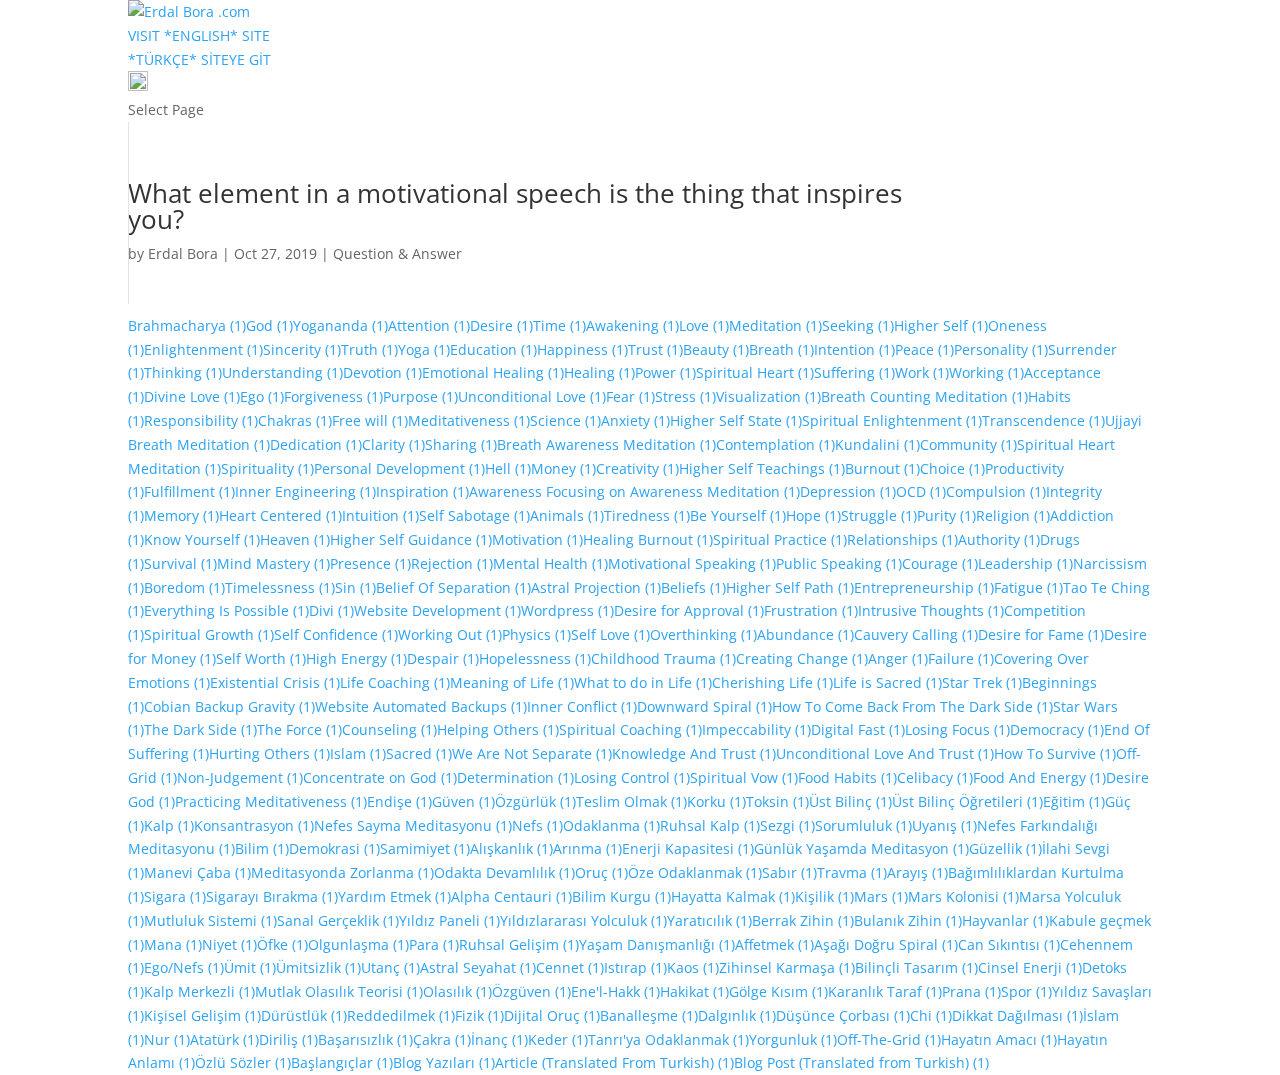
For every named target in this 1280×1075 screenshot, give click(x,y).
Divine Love (192, 396)
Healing (599, 372)
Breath (781, 349)
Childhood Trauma (663, 658)
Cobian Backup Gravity (229, 706)
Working (986, 372)
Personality (1001, 349)
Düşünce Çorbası (843, 1015)
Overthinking (703, 634)
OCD (921, 491)
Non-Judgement (240, 777)
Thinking (183, 372)
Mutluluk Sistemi (210, 920)
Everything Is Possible (226, 610)
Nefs (537, 825)
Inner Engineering (305, 491)
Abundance (805, 634)
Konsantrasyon (254, 825)
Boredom (184, 587)
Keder (558, 1039)
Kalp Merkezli (199, 991)
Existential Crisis (275, 682)
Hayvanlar (1005, 920)
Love (704, 325)
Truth (369, 349)
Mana (173, 944)
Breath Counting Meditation (924, 396)
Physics (536, 634)
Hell (508, 468)
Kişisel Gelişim (202, 1015)
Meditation (775, 325)
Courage (940, 563)
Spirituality (267, 468)
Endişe (399, 801)
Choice (952, 468)
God (269, 325)
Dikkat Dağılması (1017, 1015)
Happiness (582, 349)
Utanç (390, 967)
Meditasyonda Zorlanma (342, 872)
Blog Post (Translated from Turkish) (861, 1062)
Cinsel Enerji (1030, 967)
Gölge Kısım (778, 991)
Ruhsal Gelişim (519, 944)
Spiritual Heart (755, 372)
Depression (848, 491)
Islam (358, 753)
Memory (181, 515)
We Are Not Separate (532, 753)
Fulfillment (189, 491)
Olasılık (457, 991)
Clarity (393, 444)
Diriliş (288, 1039)
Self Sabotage (474, 515)
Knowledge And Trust (694, 753)
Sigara (175, 896)
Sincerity (302, 349)
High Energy (356, 658)
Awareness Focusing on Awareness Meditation (634, 491)
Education (493, 349)
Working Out (450, 634)
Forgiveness (333, 396)
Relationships (902, 539)
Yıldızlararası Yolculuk (583, 920)
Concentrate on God (380, 777)
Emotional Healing (493, 372)
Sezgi (787, 825)
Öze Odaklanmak (695, 872)
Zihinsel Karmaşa (787, 967)
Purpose (420, 396)
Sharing (461, 444)
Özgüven (531, 991)
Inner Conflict (582, 706)
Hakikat (694, 991)
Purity (946, 515)
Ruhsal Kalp (710, 825)
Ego (262, 396)
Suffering (854, 372)
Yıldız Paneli (449, 920)
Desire (501, 325)
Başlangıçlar (342, 1062)
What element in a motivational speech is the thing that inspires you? (515, 206)
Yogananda (340, 325)
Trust (655, 349)
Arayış (917, 872)
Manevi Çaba (197, 872)
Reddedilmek (401, 1015)
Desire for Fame (1041, 634)
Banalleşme (649, 1015)
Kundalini (877, 444)
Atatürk (224, 1039)
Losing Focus (957, 729)
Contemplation (775, 444)
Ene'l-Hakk (615, 991)
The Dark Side (200, 729)
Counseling (389, 729)
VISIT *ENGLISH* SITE (199, 35)
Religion (1013, 515)
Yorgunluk (793, 1039)
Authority (999, 539)
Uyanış (944, 825)
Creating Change (802, 658)
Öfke (282, 944)
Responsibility (201, 420)
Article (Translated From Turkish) (614, 1062)
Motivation (537, 539)
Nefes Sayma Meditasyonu (413, 825)
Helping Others (498, 729)
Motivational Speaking (692, 563)
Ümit (250, 967)
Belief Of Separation (453, 587)
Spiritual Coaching (630, 729)
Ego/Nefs (184, 967)
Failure (961, 658)
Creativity (637, 468)
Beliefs (693, 587)
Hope (813, 515)
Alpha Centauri (511, 896)
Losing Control (632, 777)
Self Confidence (336, 634)
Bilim (262, 848)
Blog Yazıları (444, 1062)
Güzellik (1005, 848)
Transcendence (1043, 420)
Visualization (768, 396)
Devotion (382, 372)
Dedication (316, 444)
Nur (167, 1039)
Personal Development (399, 468)
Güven (463, 801)
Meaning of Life (512, 682)
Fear (630, 396)
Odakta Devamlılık (504, 872)
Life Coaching (395, 682)
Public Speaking (839, 563)
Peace (924, 349)
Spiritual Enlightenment (892, 420)
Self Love (610, 634)
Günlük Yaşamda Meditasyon (861, 848)
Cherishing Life (772, 682)
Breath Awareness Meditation (606, 444)
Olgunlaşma (358, 944)
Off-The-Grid (889, 1039)
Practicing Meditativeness (271, 801)
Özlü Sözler (243, 1062)
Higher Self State (736, 420)
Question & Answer (397, 253)
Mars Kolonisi (963, 896)
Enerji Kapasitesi (688, 848)
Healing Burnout (648, 539)
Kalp (169, 825)
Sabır (789, 872)
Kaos (693, 967)
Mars (881, 896)
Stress (685, 396)
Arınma (587, 848)
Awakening (632, 325)
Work (922, 372)
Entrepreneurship (924, 587)
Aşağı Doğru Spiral (886, 944)
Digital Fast (858, 729)
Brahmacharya (187, 325)
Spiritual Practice (780, 539)
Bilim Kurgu (621, 896)
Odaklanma (611, 825)
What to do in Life (643, 682)
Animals (567, 515)
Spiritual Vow (744, 777)
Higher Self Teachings (762, 468)
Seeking (858, 325)
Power (665, 372)
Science (565, 420)
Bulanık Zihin (908, 920)
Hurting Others (269, 753)
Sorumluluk (863, 825)
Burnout (882, 468)
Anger (898, 658)
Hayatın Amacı (999, 1039)
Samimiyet (425, 848)
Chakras (295, 420)
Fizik (479, 1015)
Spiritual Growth (209, 634)
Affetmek (774, 944)
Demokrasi (334, 848)
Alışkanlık (511, 848)
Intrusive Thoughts (931, 610)
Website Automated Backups (421, 706)
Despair (443, 658)
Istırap (635, 967)
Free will (370, 420)
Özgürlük (535, 801)
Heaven (295, 539)
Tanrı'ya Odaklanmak (668, 1039)
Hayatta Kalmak (733, 896)
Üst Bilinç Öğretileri (967, 801)
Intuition (380, 515)
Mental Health (550, 563)
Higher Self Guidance (411, 539)
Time (559, 325)
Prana (971, 991)
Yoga (424, 349)
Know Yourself (202, 539)
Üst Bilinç (850, 801)
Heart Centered (280, 515)
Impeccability (756, 729)
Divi (331, 610)
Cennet (570, 967)
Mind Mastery (273, 563)
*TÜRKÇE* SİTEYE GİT (199, 59)
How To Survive (1055, 753)
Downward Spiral (704, 706)
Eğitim (1074, 801)
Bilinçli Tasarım (916, 967)
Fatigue (1028, 587)
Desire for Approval (689, 610)
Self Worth (261, 658)
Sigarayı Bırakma (272, 896)
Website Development (437, 610)
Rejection (452, 563)
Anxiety (635, 420)
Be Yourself (738, 515)
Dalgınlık (737, 1015)
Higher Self (941, 325)
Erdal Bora (183, 253)
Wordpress (567, 610)
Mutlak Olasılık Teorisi (339, 991)
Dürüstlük (304, 1015)
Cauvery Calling (916, 634)
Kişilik (824, 896)
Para (434, 944)
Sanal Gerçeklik (338, 920)
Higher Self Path (790, 587)
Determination (515, 777)
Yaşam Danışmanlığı (657, 944)
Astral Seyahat (478, 967)
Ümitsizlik (318, 967)
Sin (355, 587)
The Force (299, 729)
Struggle (879, 515)
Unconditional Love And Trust (885, 753)
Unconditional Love (532, 396)
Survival (180, 563)
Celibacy (935, 777)
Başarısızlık (365, 1039)
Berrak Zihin (803, 920)
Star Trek (982, 682)
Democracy (1057, 729)
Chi (931, 1015)
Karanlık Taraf (885, 991)
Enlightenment (203, 349)
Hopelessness (535, 658)
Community (968, 444)
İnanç (499, 1039)
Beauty (716, 349)
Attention (429, 325)
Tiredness (647, 515)
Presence (370, 563)
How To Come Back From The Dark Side (912, 706)
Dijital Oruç (552, 1015)
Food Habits (847, 777)
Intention (854, 349)
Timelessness (280, 587)
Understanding (282, 372)
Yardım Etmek (394, 896)
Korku (716, 801)
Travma (852, 872)
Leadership (1025, 563)
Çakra (442, 1039)
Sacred (419, 753)
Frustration (811, 610)
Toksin (777, 801)
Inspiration (422, 491)
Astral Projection (596, 587)
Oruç (601, 872)
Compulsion (996, 491)
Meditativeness (469, 420)
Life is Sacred (887, 682)
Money (563, 468)
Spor (1026, 991)
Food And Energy (1039, 777)
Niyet (229, 944)
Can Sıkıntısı (1009, 944)
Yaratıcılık (709, 920)
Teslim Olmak (631, 801)
